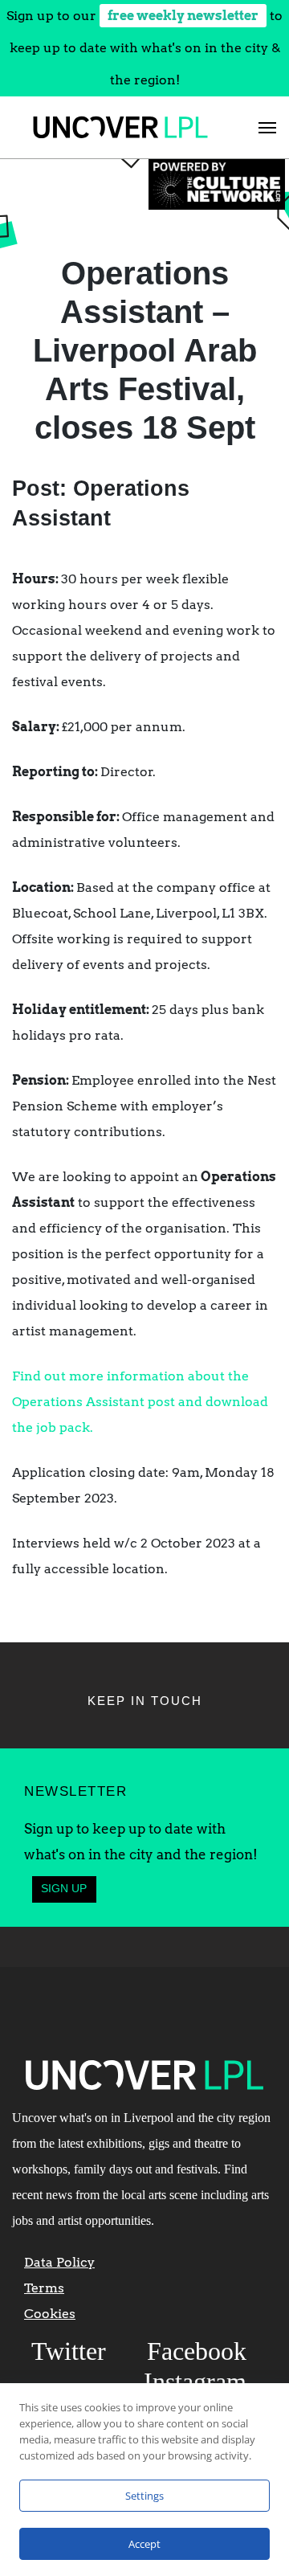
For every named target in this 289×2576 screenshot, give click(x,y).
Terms (44, 2288)
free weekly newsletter (183, 16)
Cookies (50, 2314)
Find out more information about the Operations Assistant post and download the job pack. (140, 1402)
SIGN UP (64, 1889)
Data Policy (59, 2262)
